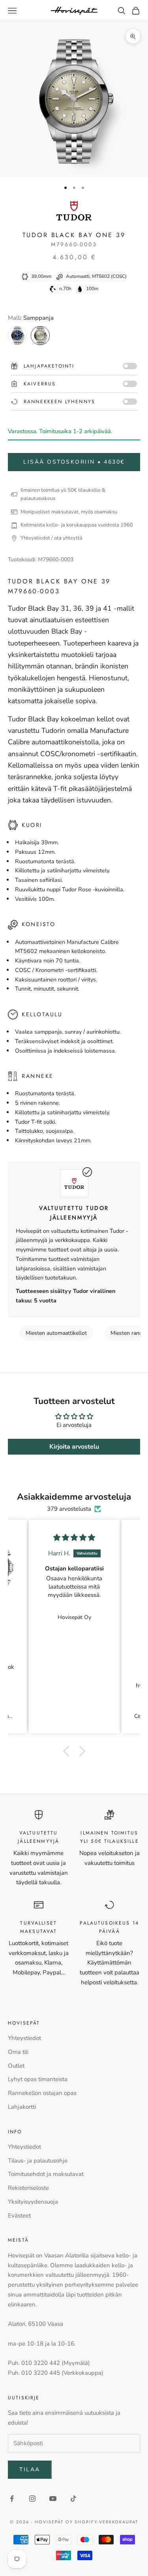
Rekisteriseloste (28, 2188)
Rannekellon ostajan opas (42, 2093)
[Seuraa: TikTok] (73, 2499)
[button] (68, 1751)
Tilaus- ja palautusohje (38, 2161)
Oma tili (18, 2052)
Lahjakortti (22, 2107)
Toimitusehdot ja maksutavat (46, 2174)
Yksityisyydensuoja (33, 2202)
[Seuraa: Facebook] (12, 2499)
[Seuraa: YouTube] (53, 2499)
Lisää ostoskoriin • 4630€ (74, 462)
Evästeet (19, 2216)
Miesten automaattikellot (56, 1333)
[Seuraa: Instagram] (32, 2499)
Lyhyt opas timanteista (38, 2079)
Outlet (16, 2066)
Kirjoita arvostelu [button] (74, 1447)
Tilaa (30, 2469)
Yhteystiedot (24, 2038)
